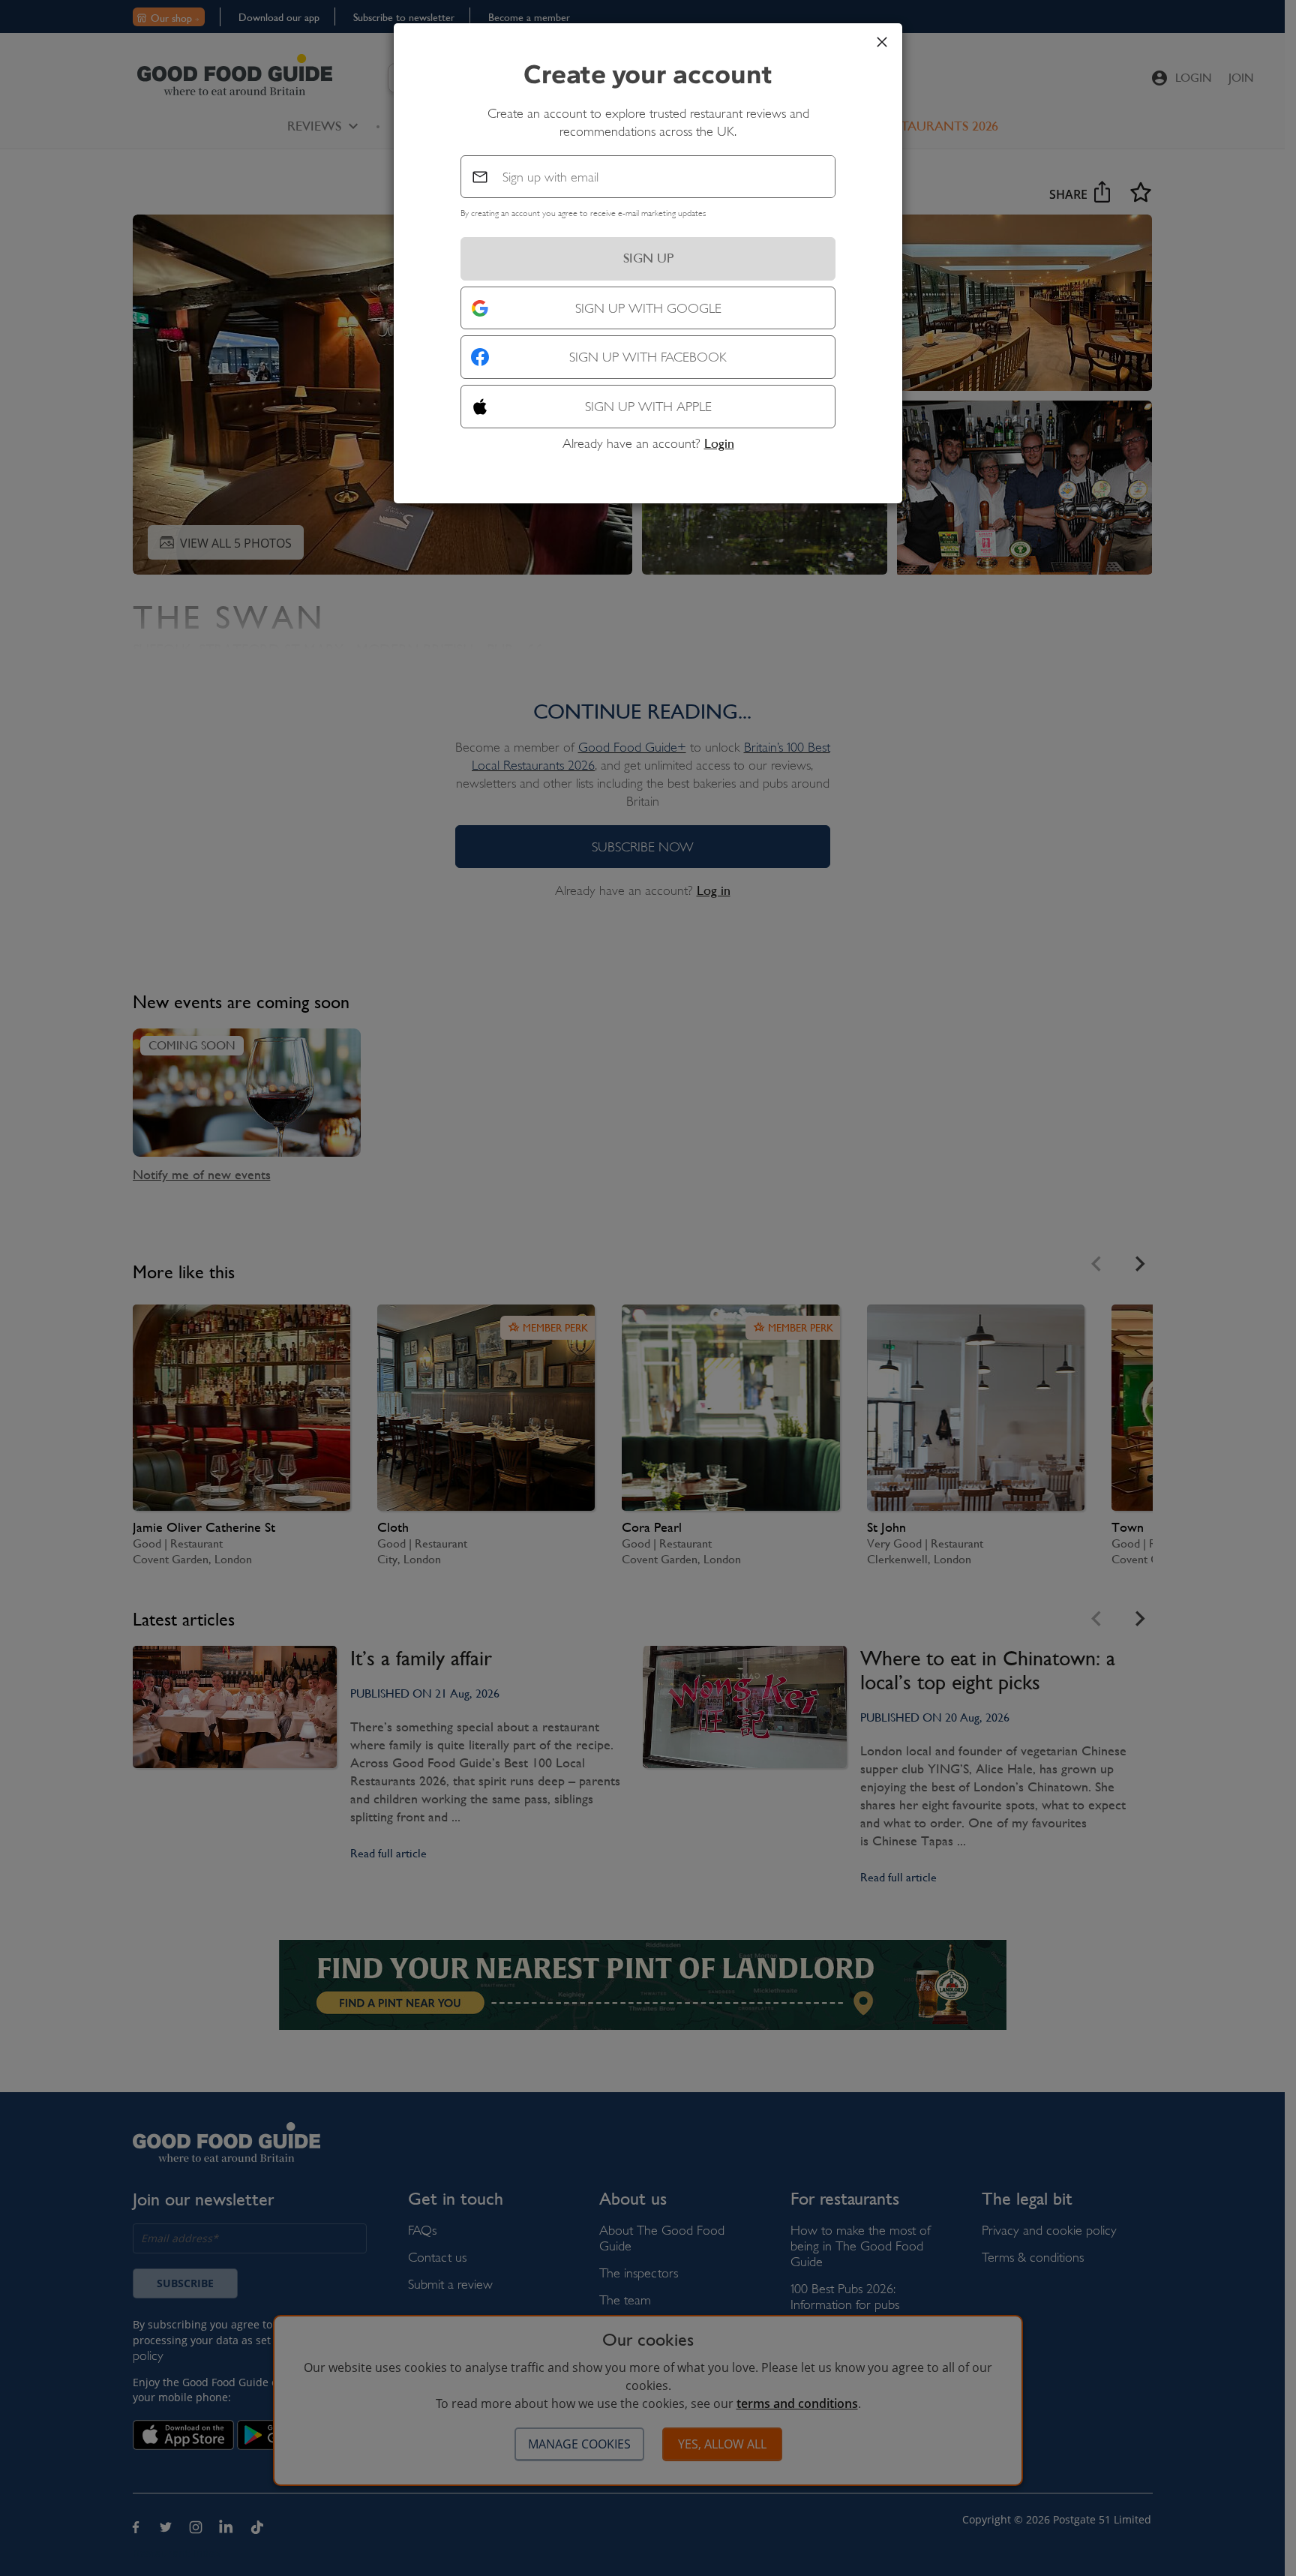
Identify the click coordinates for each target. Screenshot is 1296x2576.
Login (719, 443)
